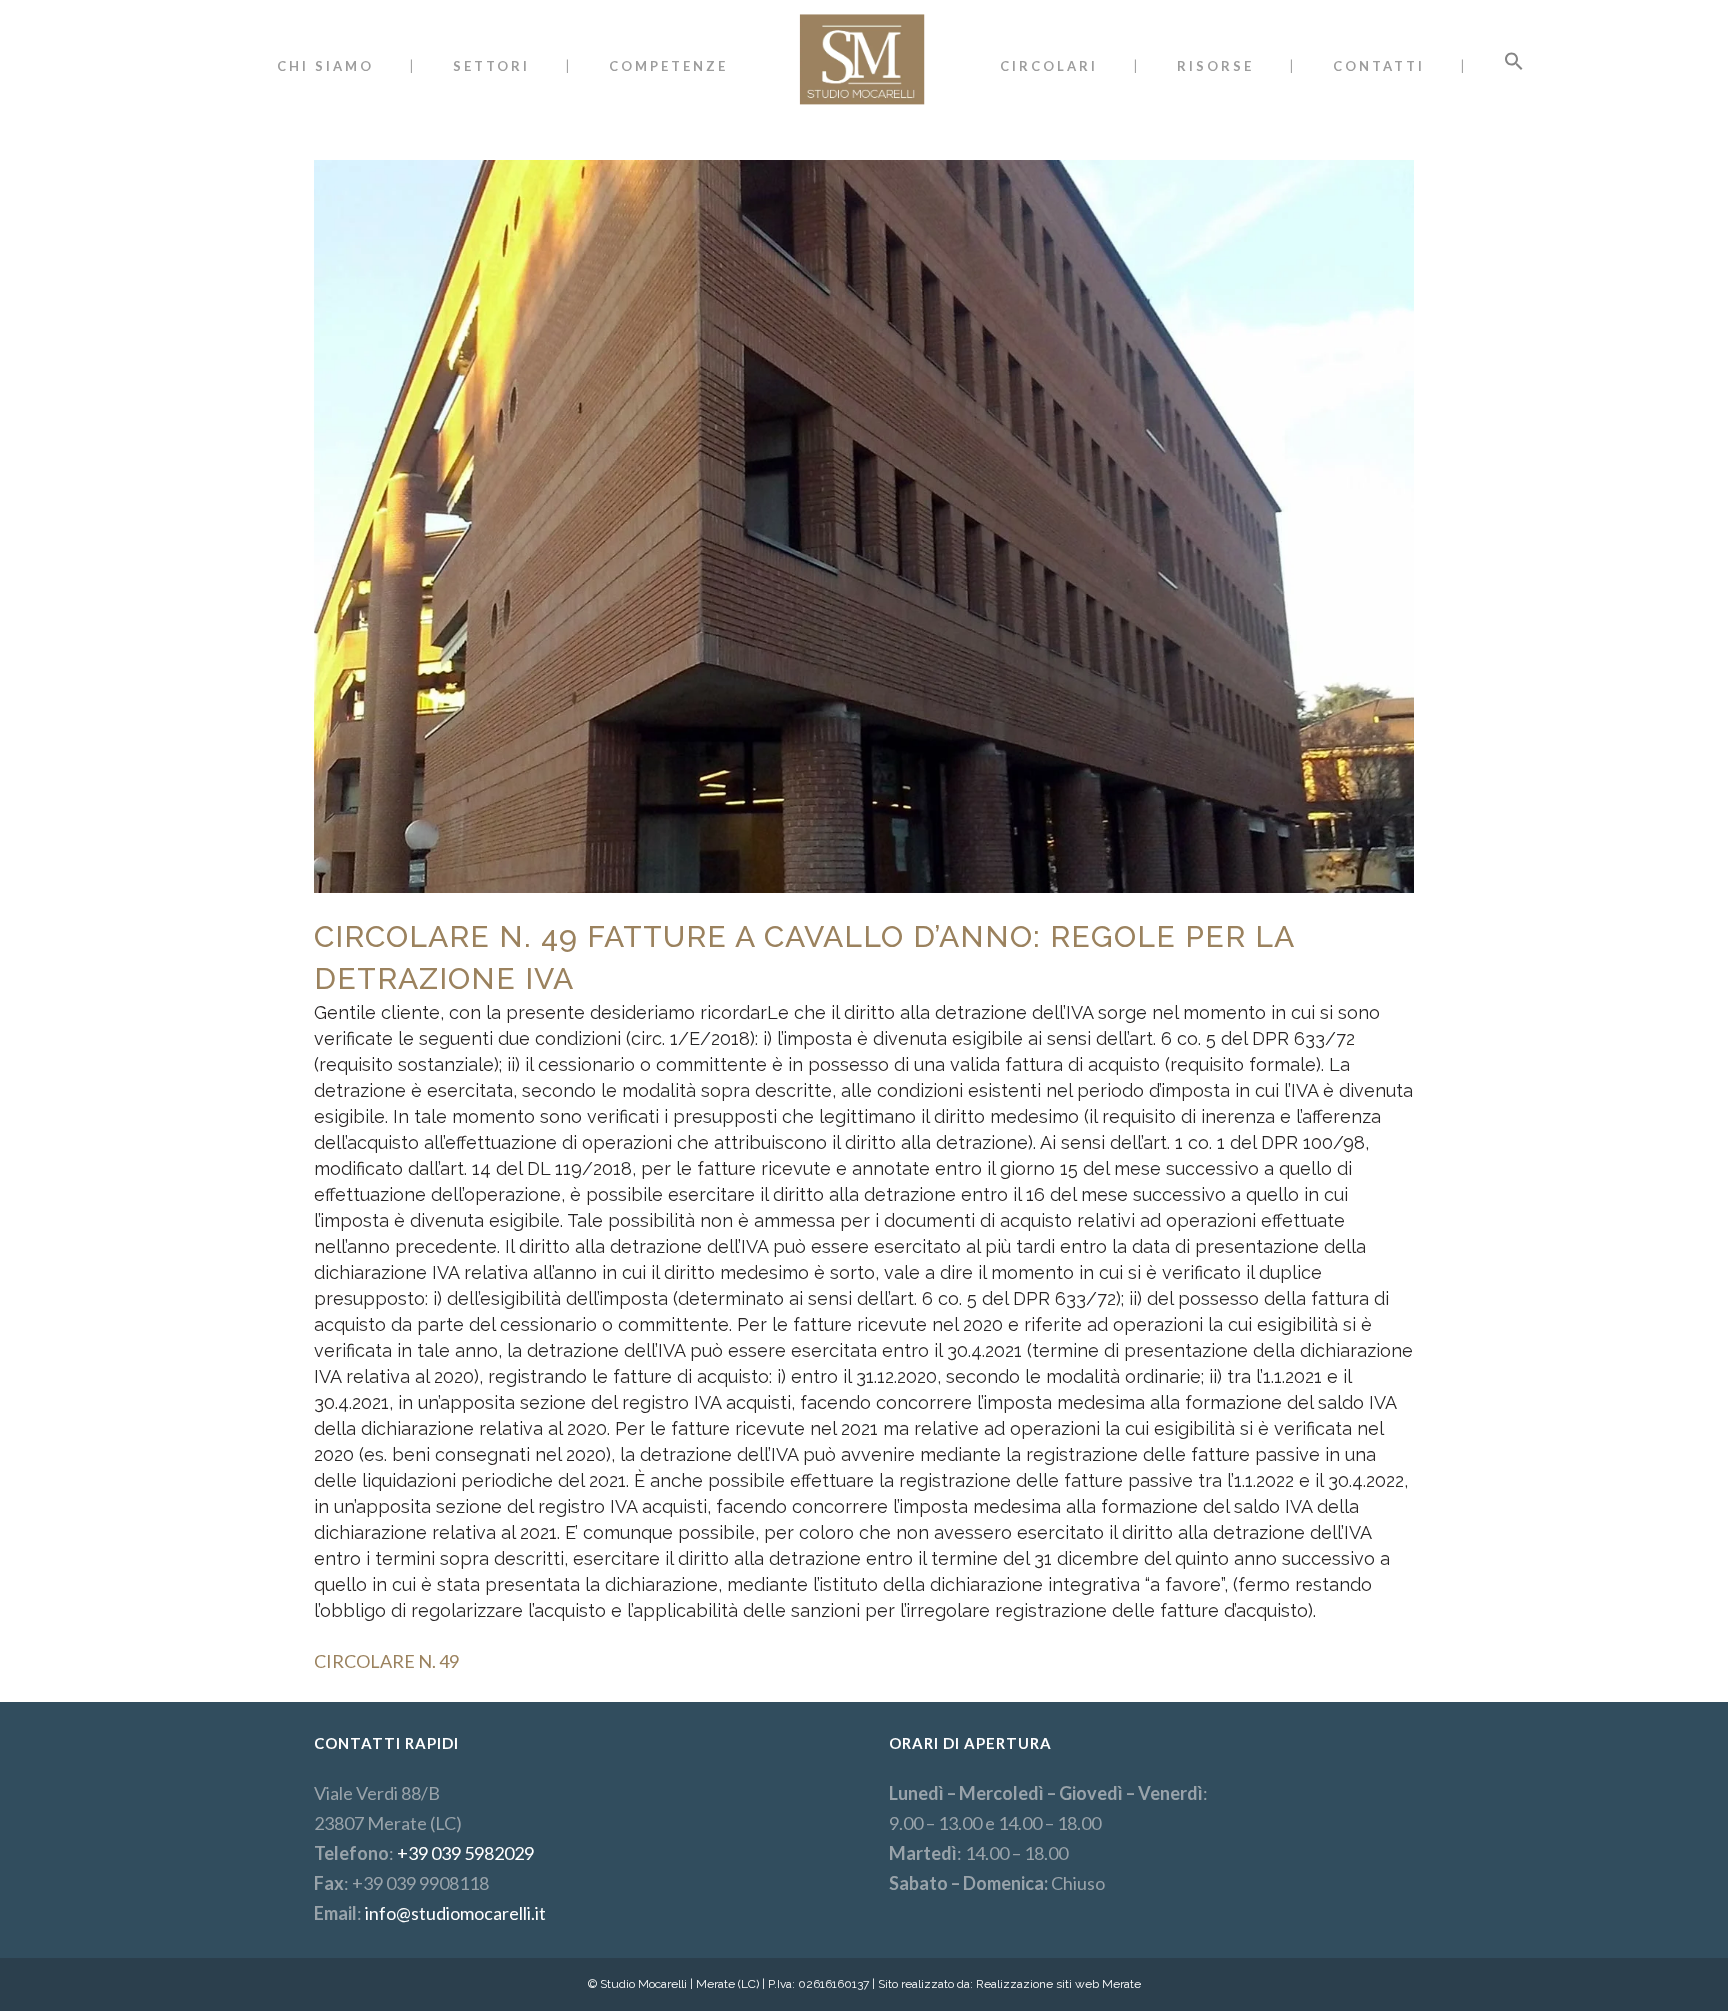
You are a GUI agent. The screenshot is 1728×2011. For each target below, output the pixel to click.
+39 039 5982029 (465, 1853)
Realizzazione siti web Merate (1058, 1984)
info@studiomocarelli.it (455, 1913)
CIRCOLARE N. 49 (386, 1661)
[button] (1514, 66)
